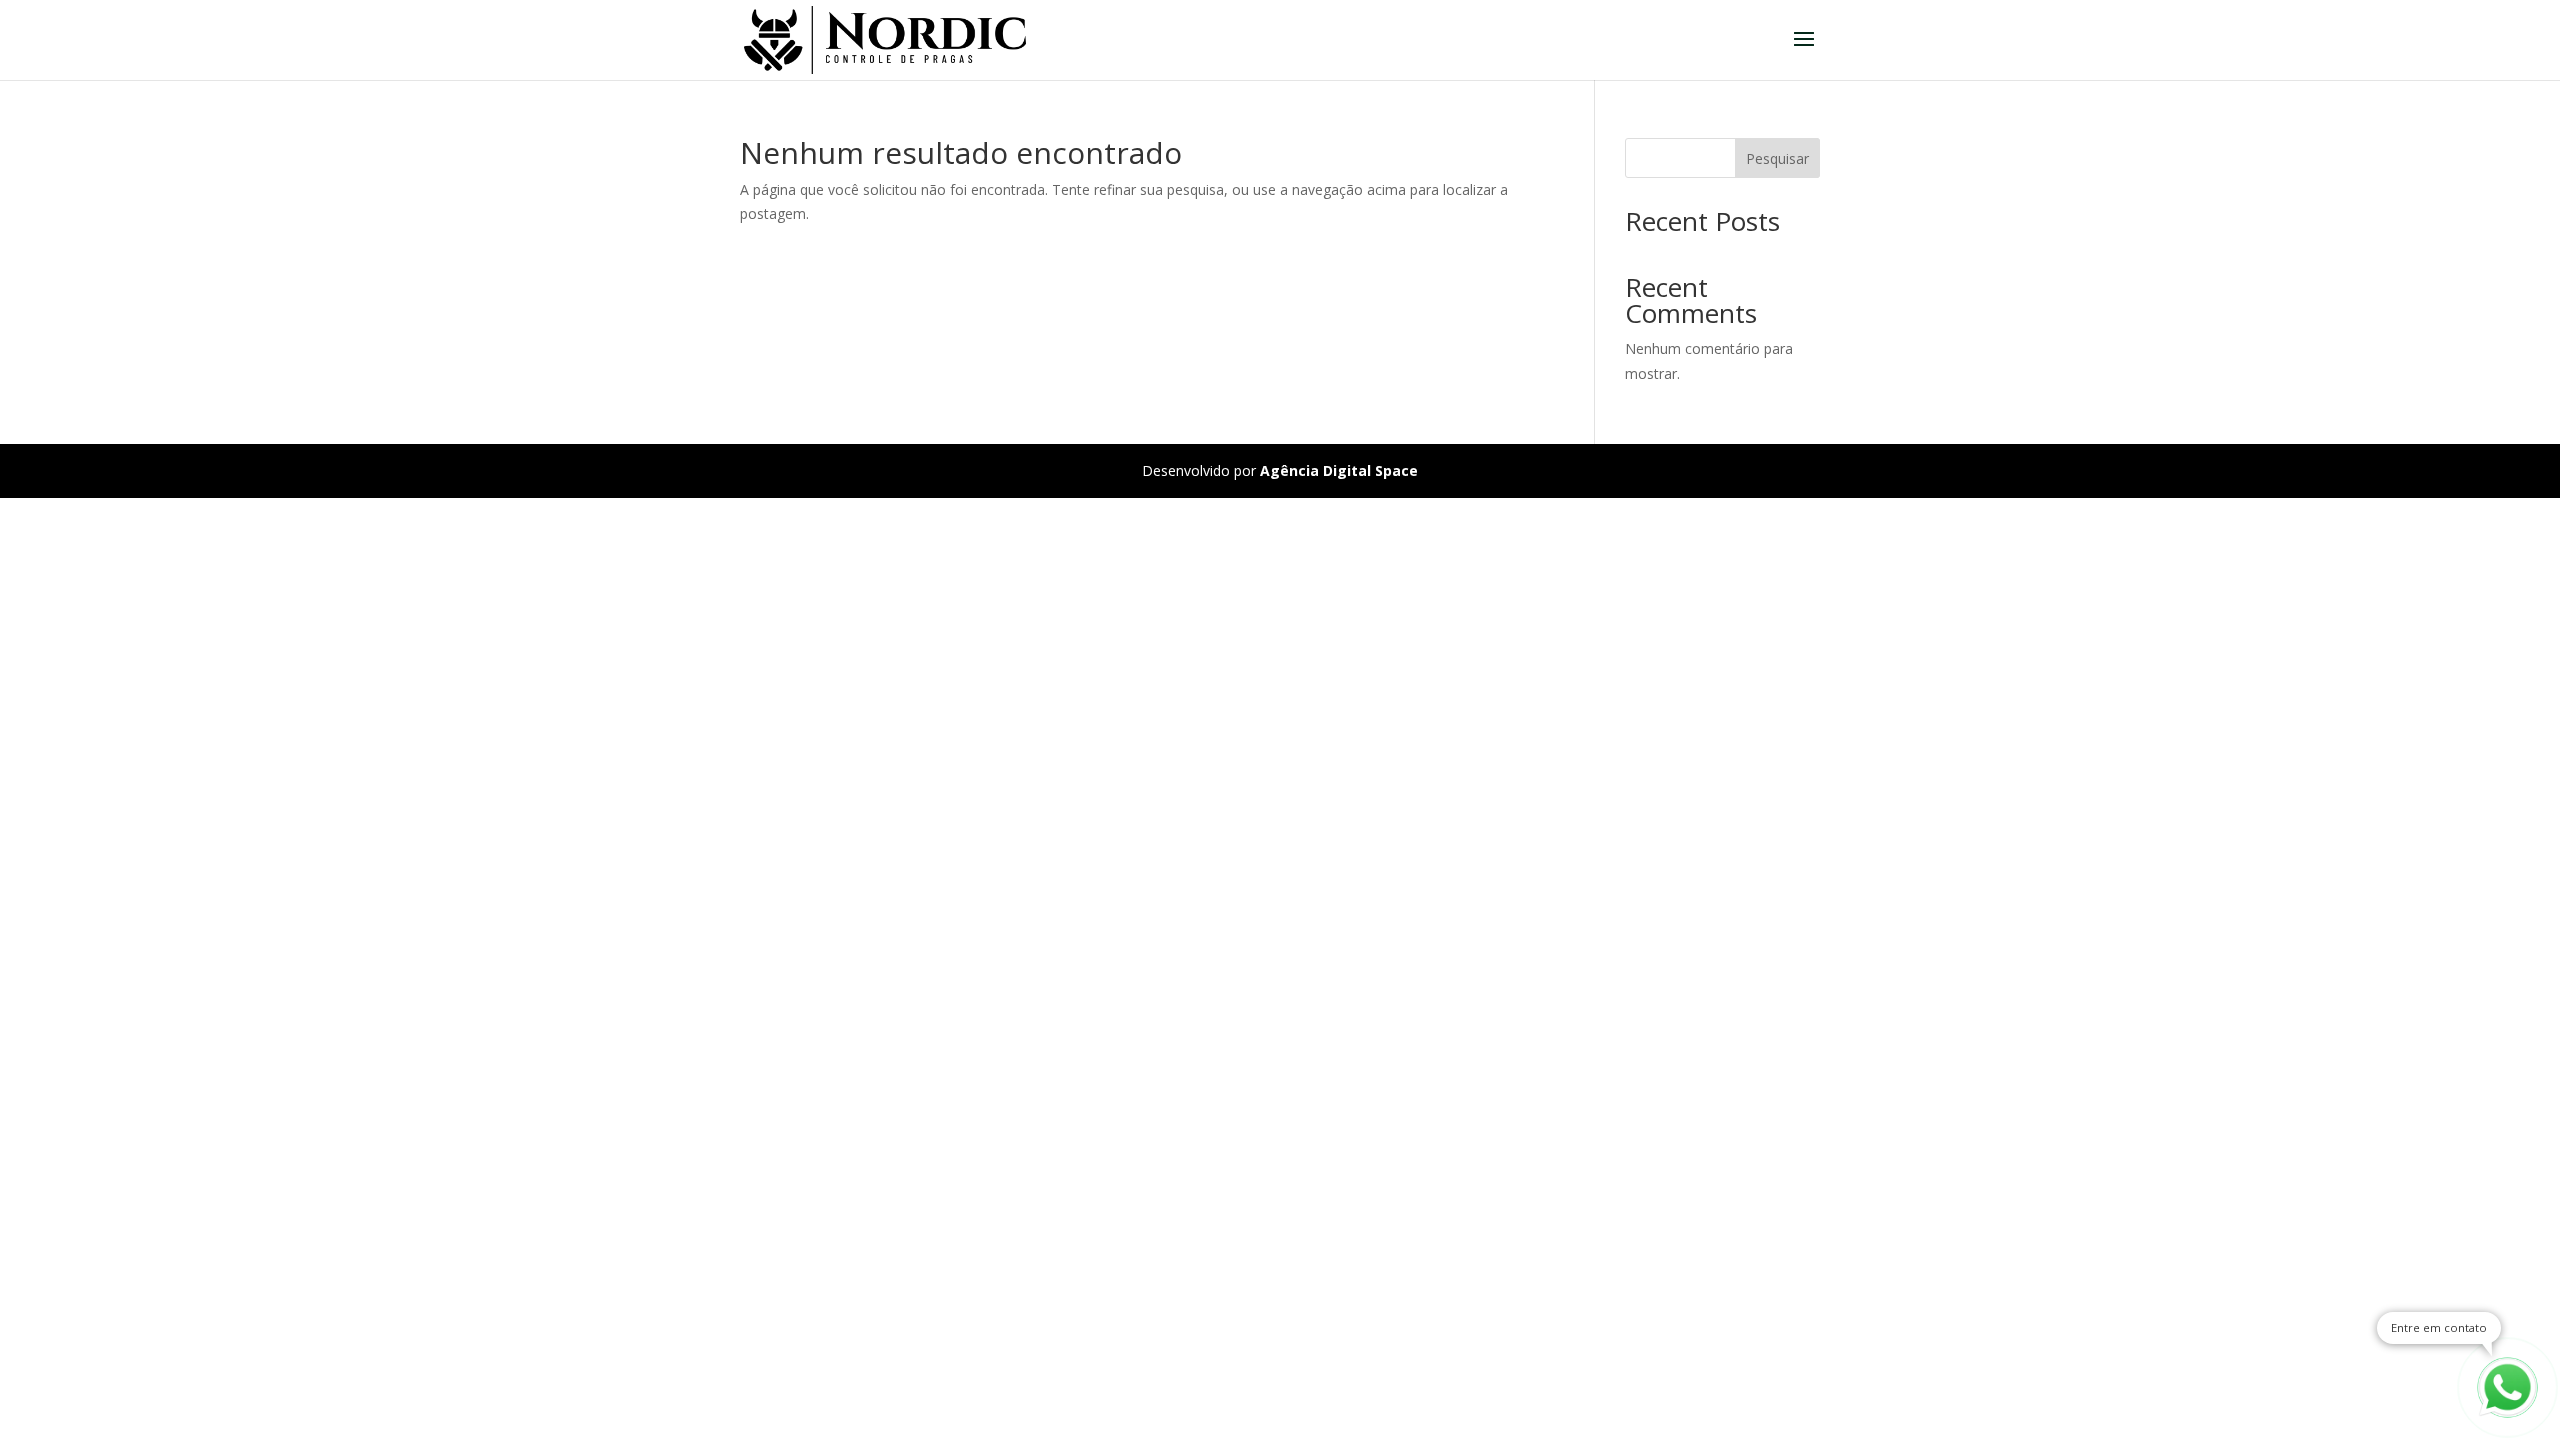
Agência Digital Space (1339, 470)
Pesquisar (1777, 158)
